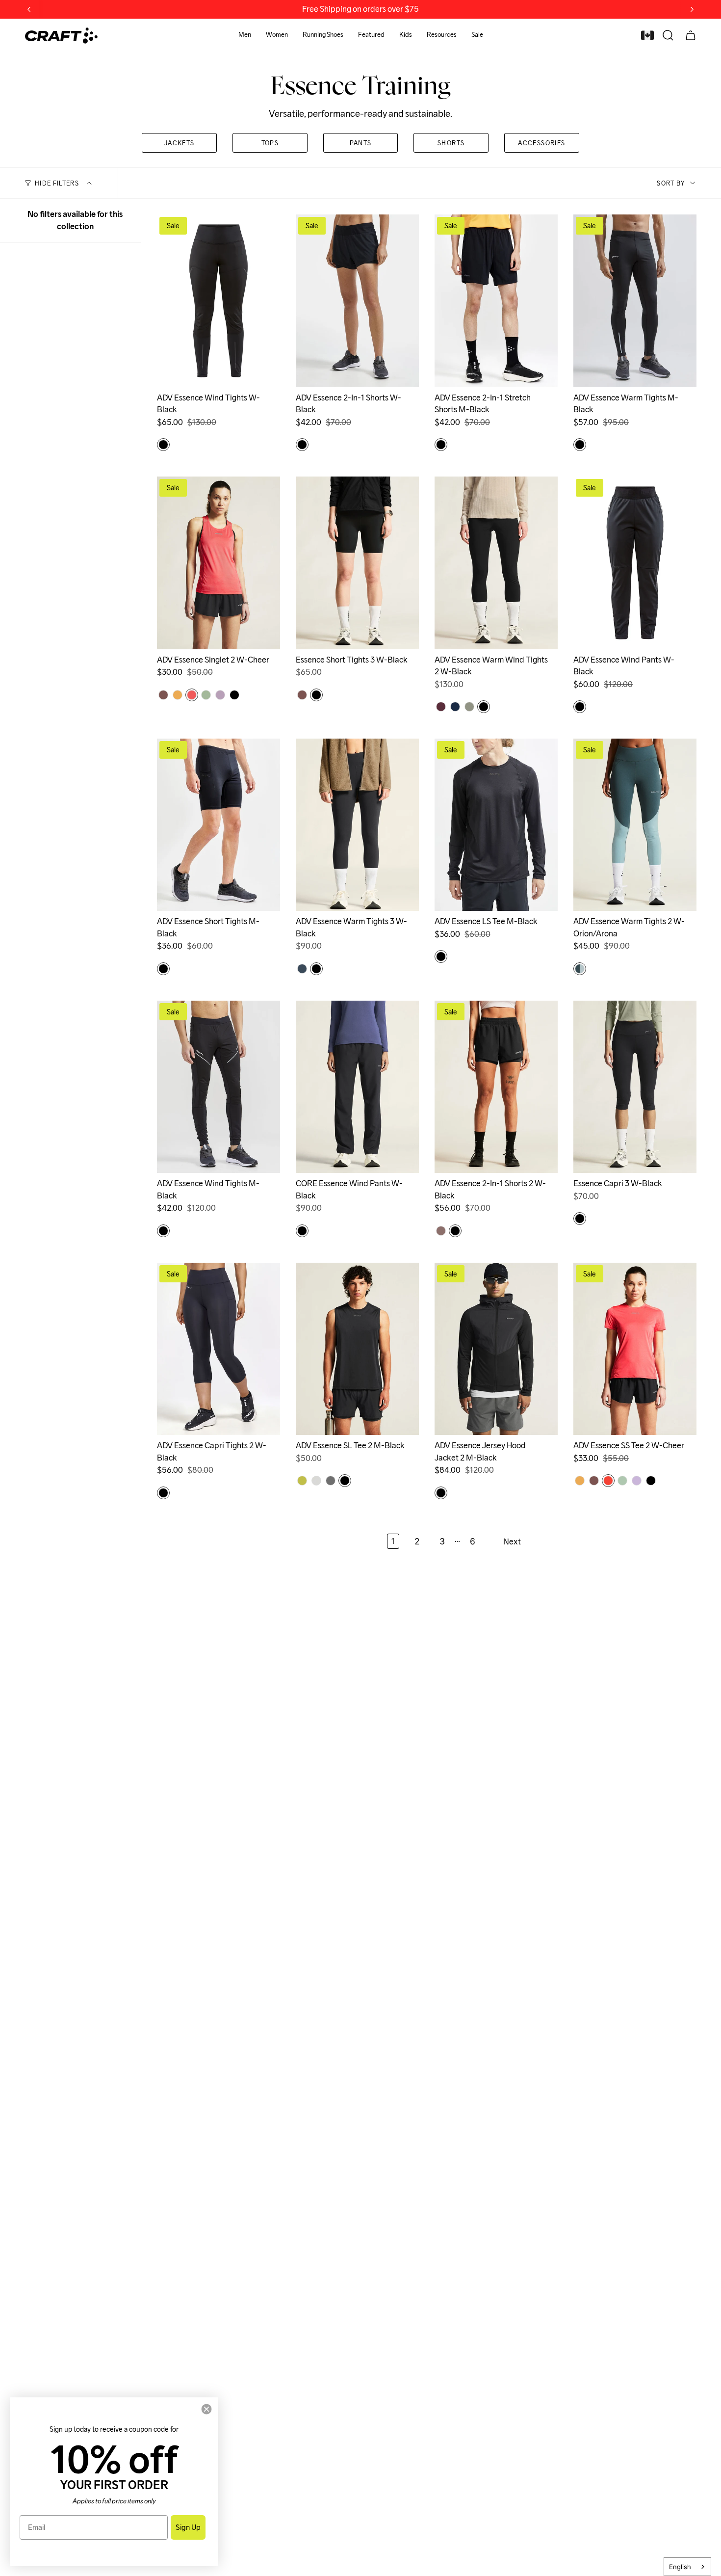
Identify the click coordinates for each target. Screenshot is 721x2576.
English (680, 2567)
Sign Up (188, 2527)
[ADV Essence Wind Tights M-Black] (219, 1087)
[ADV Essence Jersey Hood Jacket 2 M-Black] (496, 1349)
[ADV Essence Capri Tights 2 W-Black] (219, 1349)
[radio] (163, 445)
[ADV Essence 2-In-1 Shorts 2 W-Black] (496, 1087)
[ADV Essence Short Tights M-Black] (219, 825)
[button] (245, 36)
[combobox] (687, 2567)
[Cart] (691, 35)
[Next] (692, 9)
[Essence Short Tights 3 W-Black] (357, 563)
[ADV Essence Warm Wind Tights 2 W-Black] (496, 563)
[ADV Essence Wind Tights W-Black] (219, 301)
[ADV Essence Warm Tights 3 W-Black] (357, 825)
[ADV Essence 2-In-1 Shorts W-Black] (357, 301)
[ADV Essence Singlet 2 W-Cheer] (219, 563)
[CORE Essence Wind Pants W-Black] (357, 1087)
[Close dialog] (206, 2409)
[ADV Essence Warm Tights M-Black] (635, 301)
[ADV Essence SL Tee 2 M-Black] (357, 1349)
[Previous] (29, 9)
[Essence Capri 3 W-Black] (635, 1087)
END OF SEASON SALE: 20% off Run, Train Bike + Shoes (361, 9)
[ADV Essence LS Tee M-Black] (496, 825)
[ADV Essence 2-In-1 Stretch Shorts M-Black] (496, 301)
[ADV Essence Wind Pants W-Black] (635, 563)
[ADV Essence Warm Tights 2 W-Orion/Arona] (635, 825)
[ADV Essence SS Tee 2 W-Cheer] (635, 1349)
